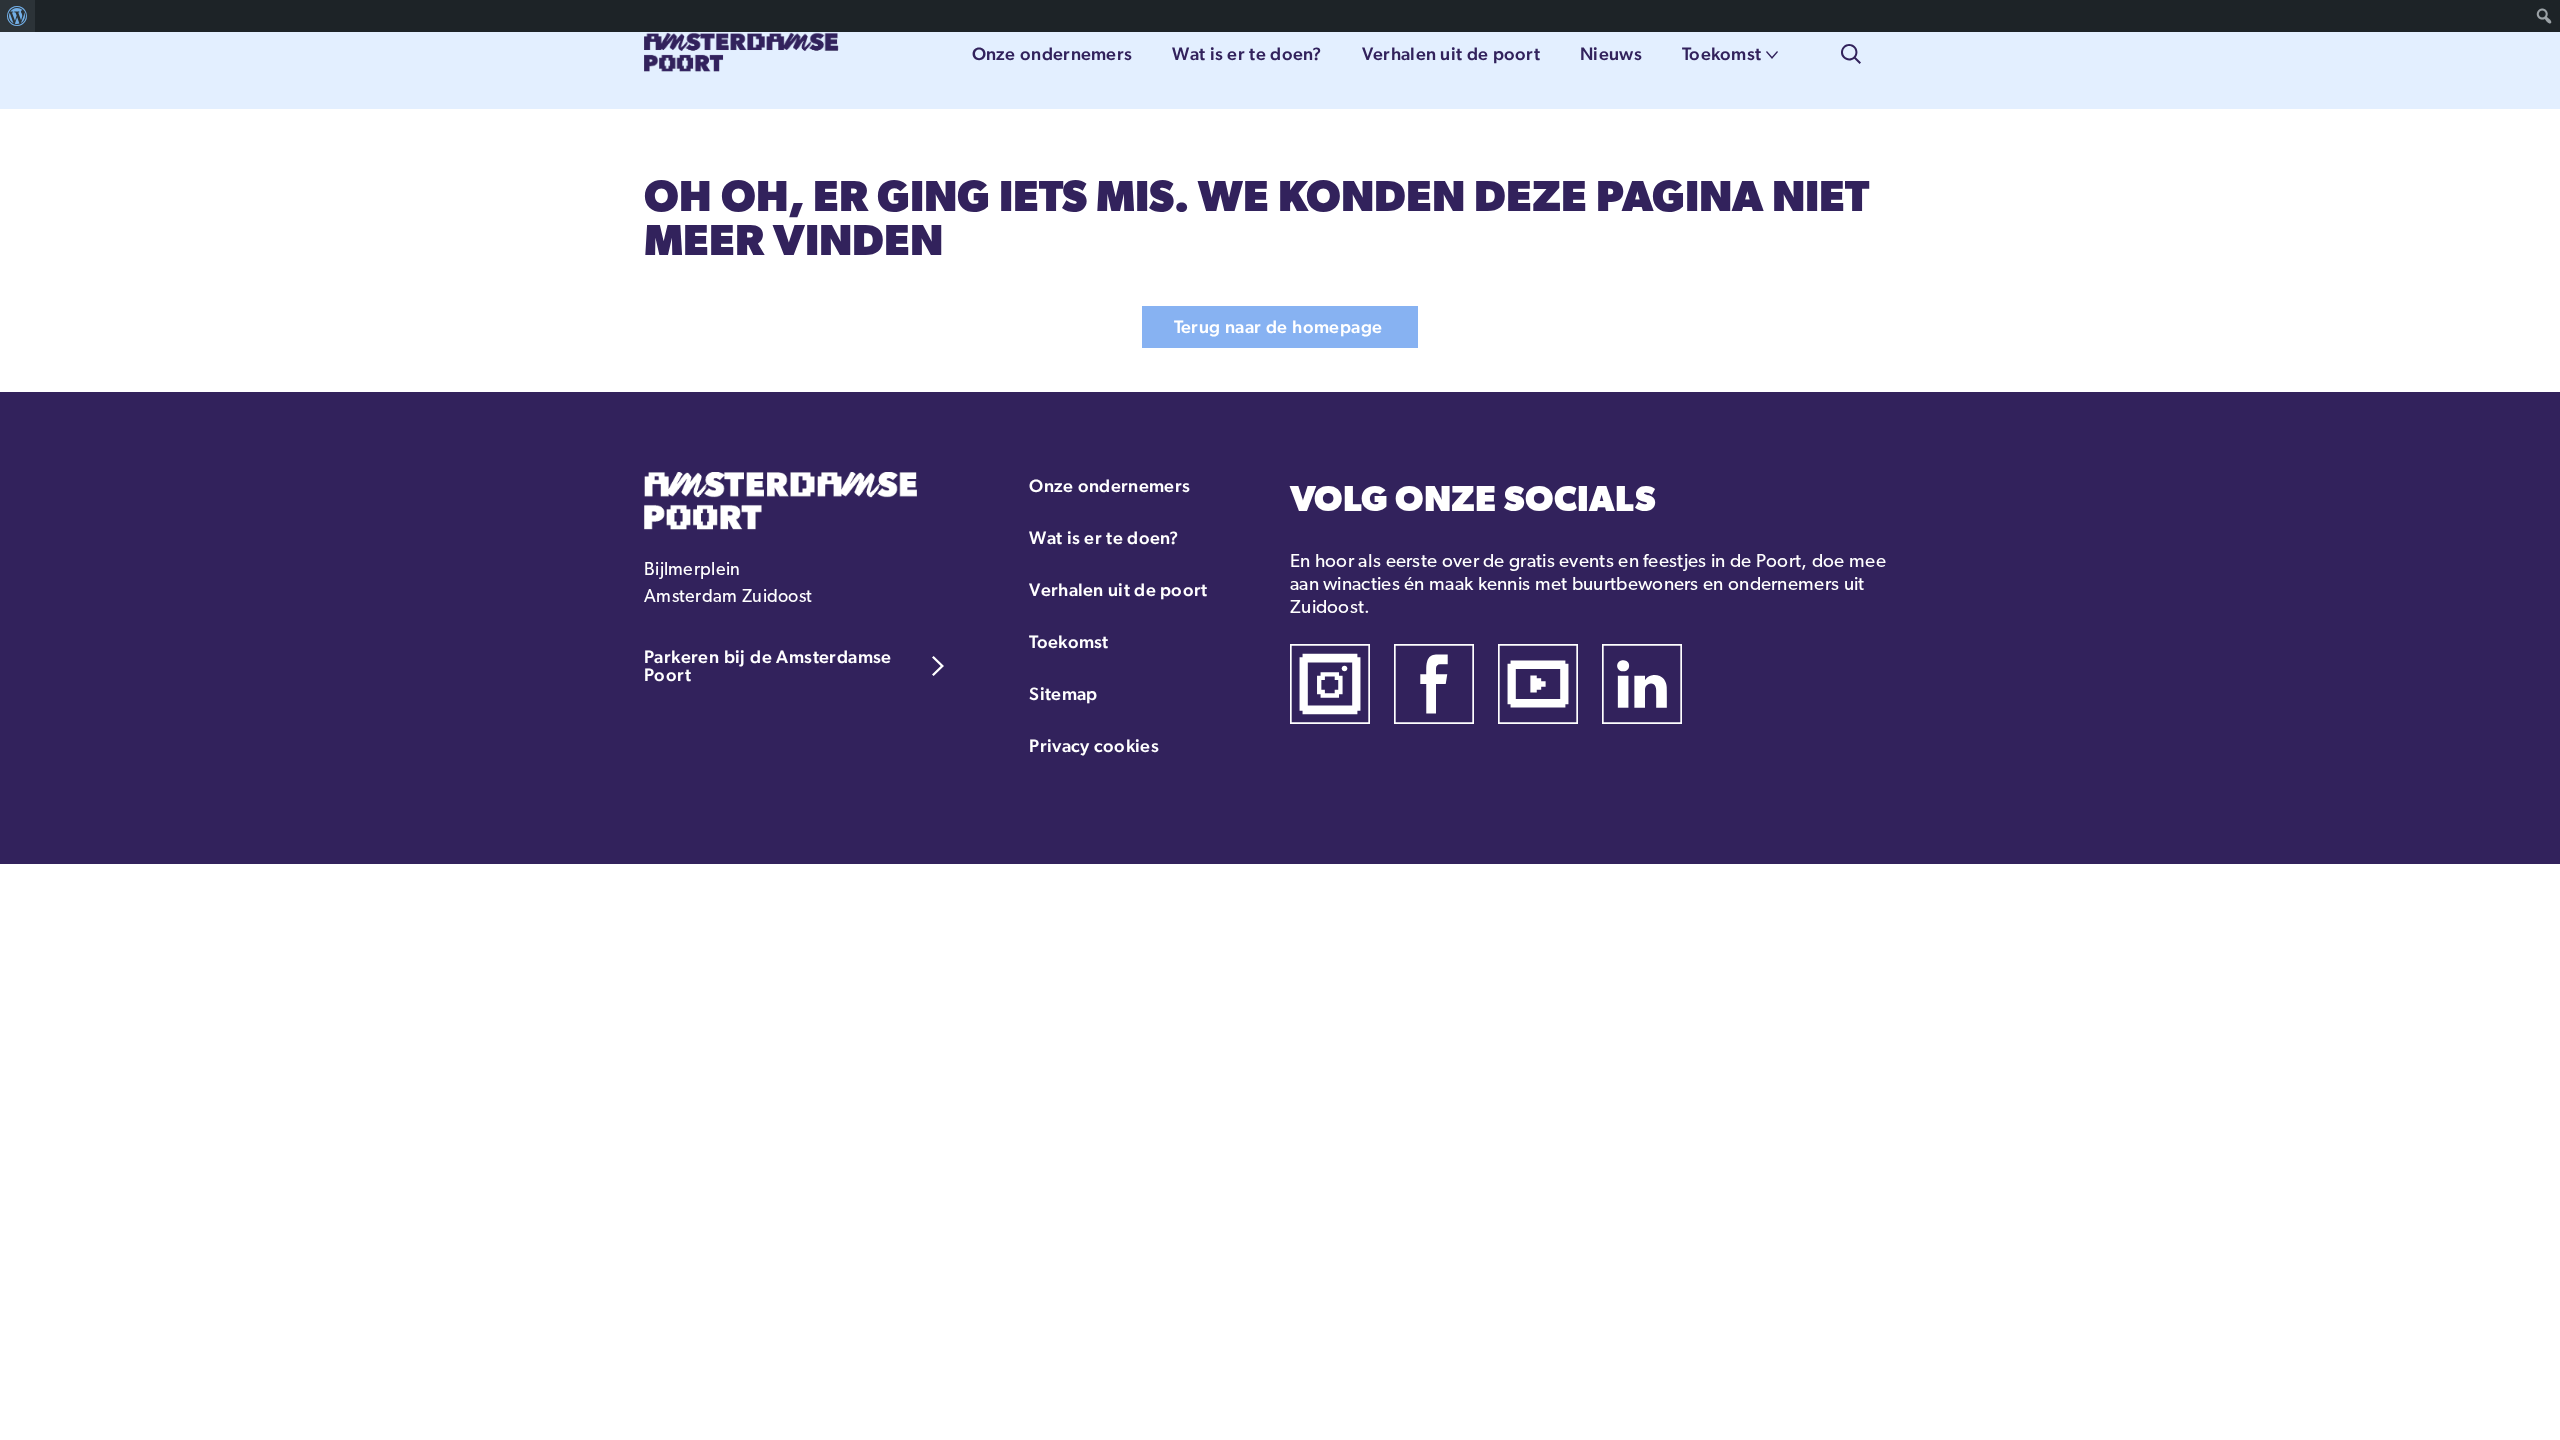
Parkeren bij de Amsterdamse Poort (768, 665)
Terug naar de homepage (1278, 326)
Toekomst (1721, 53)
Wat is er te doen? (1246, 53)
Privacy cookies (1094, 745)
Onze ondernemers (1052, 53)
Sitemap (1063, 693)
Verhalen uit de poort (1451, 53)
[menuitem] (17, 16)
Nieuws (1611, 53)
